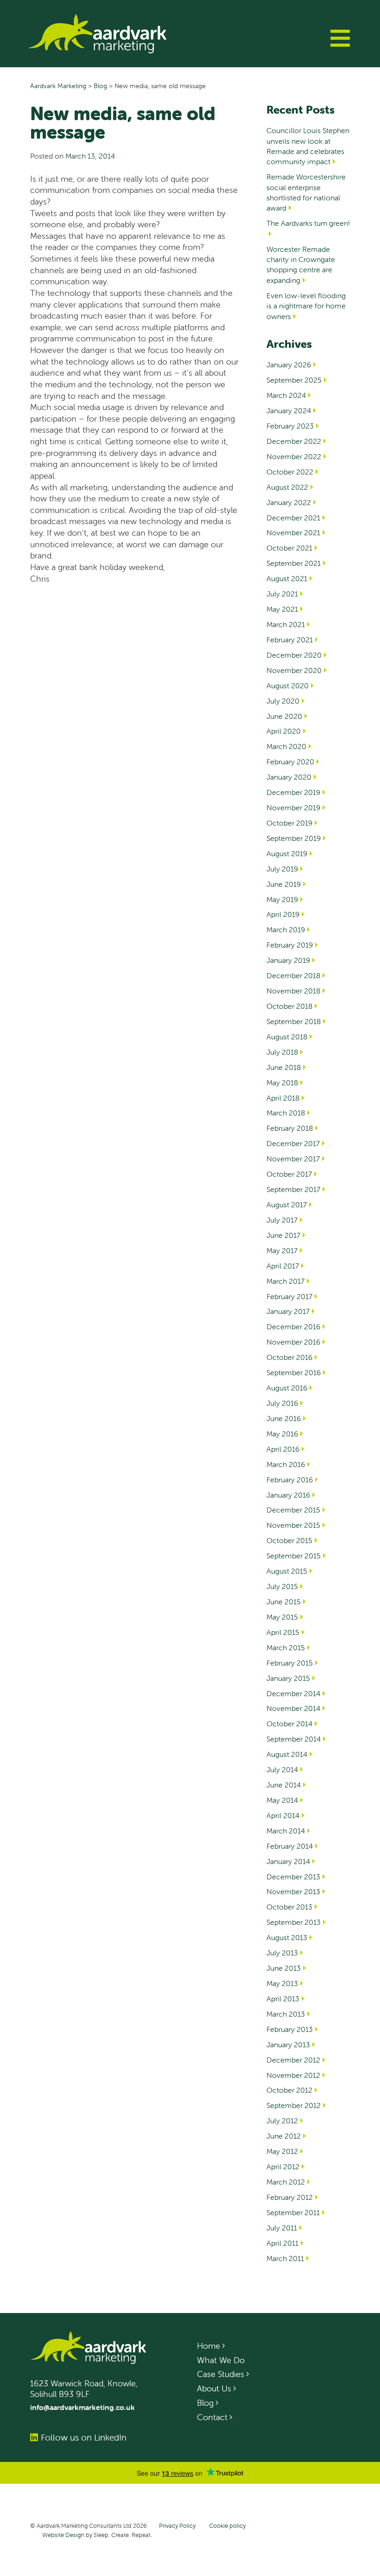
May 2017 (282, 1250)
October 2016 (289, 1357)
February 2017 (289, 1296)
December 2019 (293, 792)
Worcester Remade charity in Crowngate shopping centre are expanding (301, 265)
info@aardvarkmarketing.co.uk (82, 2407)
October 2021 (289, 548)
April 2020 (284, 731)
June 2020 (284, 716)
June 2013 (284, 1968)
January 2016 (288, 1495)
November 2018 (293, 991)
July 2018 (282, 1052)
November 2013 (293, 1891)
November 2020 (294, 670)
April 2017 (283, 1266)
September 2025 (294, 380)
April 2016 (283, 1449)
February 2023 (290, 426)
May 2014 (282, 1800)
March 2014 (286, 1831)
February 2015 (290, 1663)
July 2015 (282, 1586)
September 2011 (293, 2212)
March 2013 (286, 2014)
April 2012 (283, 2166)
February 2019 (290, 945)
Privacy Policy (177, 2526)
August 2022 (287, 487)
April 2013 (283, 1999)
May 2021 (282, 609)
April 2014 (283, 1815)
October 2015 (289, 1540)
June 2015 (284, 1602)
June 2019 (284, 884)
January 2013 (288, 2044)
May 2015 (282, 1617)
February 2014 (290, 1846)
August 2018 (287, 1037)
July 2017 (282, 1220)
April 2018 (283, 1098)
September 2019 (294, 838)
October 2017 (289, 1174)
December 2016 (293, 1326)
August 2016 (287, 1388)
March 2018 (286, 1113)
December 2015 (293, 1510)
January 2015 (288, 1678)
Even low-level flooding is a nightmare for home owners (306, 306)
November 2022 (294, 456)
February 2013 (290, 2029)
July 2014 (282, 1769)
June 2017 (283, 1235)
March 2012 (286, 2182)
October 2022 (290, 472)
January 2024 (289, 410)
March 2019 (286, 929)
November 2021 (293, 532)
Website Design (63, 2535)
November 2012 (293, 2075)
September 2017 (293, 1189)
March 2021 (286, 624)
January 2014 (288, 1861)
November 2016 (293, 1342)
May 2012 (282, 2151)
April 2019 (283, 914)
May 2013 (282, 1983)
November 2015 (293, 1525)
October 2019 (289, 823)
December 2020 (294, 655)
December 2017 (293, 1143)
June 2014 (284, 1785)
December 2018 (293, 975)
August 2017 (287, 1205)
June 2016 (284, 1418)
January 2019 (288, 960)
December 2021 (293, 518)
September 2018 (294, 1021)
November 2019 (293, 807)
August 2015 (287, 1571)
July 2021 (282, 594)
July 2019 (282, 869)
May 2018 (282, 1083)
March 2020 (286, 746)
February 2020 (290, 762)
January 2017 (288, 1311)
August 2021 (287, 578)
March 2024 (286, 395)
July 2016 (282, 1403)
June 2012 (284, 2136)
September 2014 (294, 1739)
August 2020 (288, 686)
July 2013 (282, 1953)
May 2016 (282, 1434)
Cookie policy (227, 2526)
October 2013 (289, 1907)
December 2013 (293, 1877)
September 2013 (294, 1922)
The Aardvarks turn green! (308, 223)
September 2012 (294, 2105)
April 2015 (283, 1632)
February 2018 (290, 1128)
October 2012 (289, 2090)
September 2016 (294, 1372)
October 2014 (289, 1724)
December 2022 (294, 441)
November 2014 (293, 1708)
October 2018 (289, 1006)
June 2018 (284, 1067)
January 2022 (289, 502)
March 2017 (285, 1281)
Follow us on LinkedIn (84, 2437)
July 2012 (282, 2121)
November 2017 (293, 1159)
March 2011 (285, 2258)
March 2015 (286, 1647)
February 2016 (290, 1480)
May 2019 (282, 899)
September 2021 (294, 563)
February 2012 (290, 2197)
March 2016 (286, 1464)
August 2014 (287, 1754)
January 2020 (289, 777)
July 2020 (283, 701)
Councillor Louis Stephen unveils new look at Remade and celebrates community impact (308, 146)
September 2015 (294, 1556)
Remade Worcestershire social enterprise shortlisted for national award (306, 192)
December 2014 (293, 1693)
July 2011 (282, 2228)
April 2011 (282, 2243)
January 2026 (289, 365)
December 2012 (293, 2060)
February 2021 (290, 640)
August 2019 (287, 853)
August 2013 (287, 1937)
